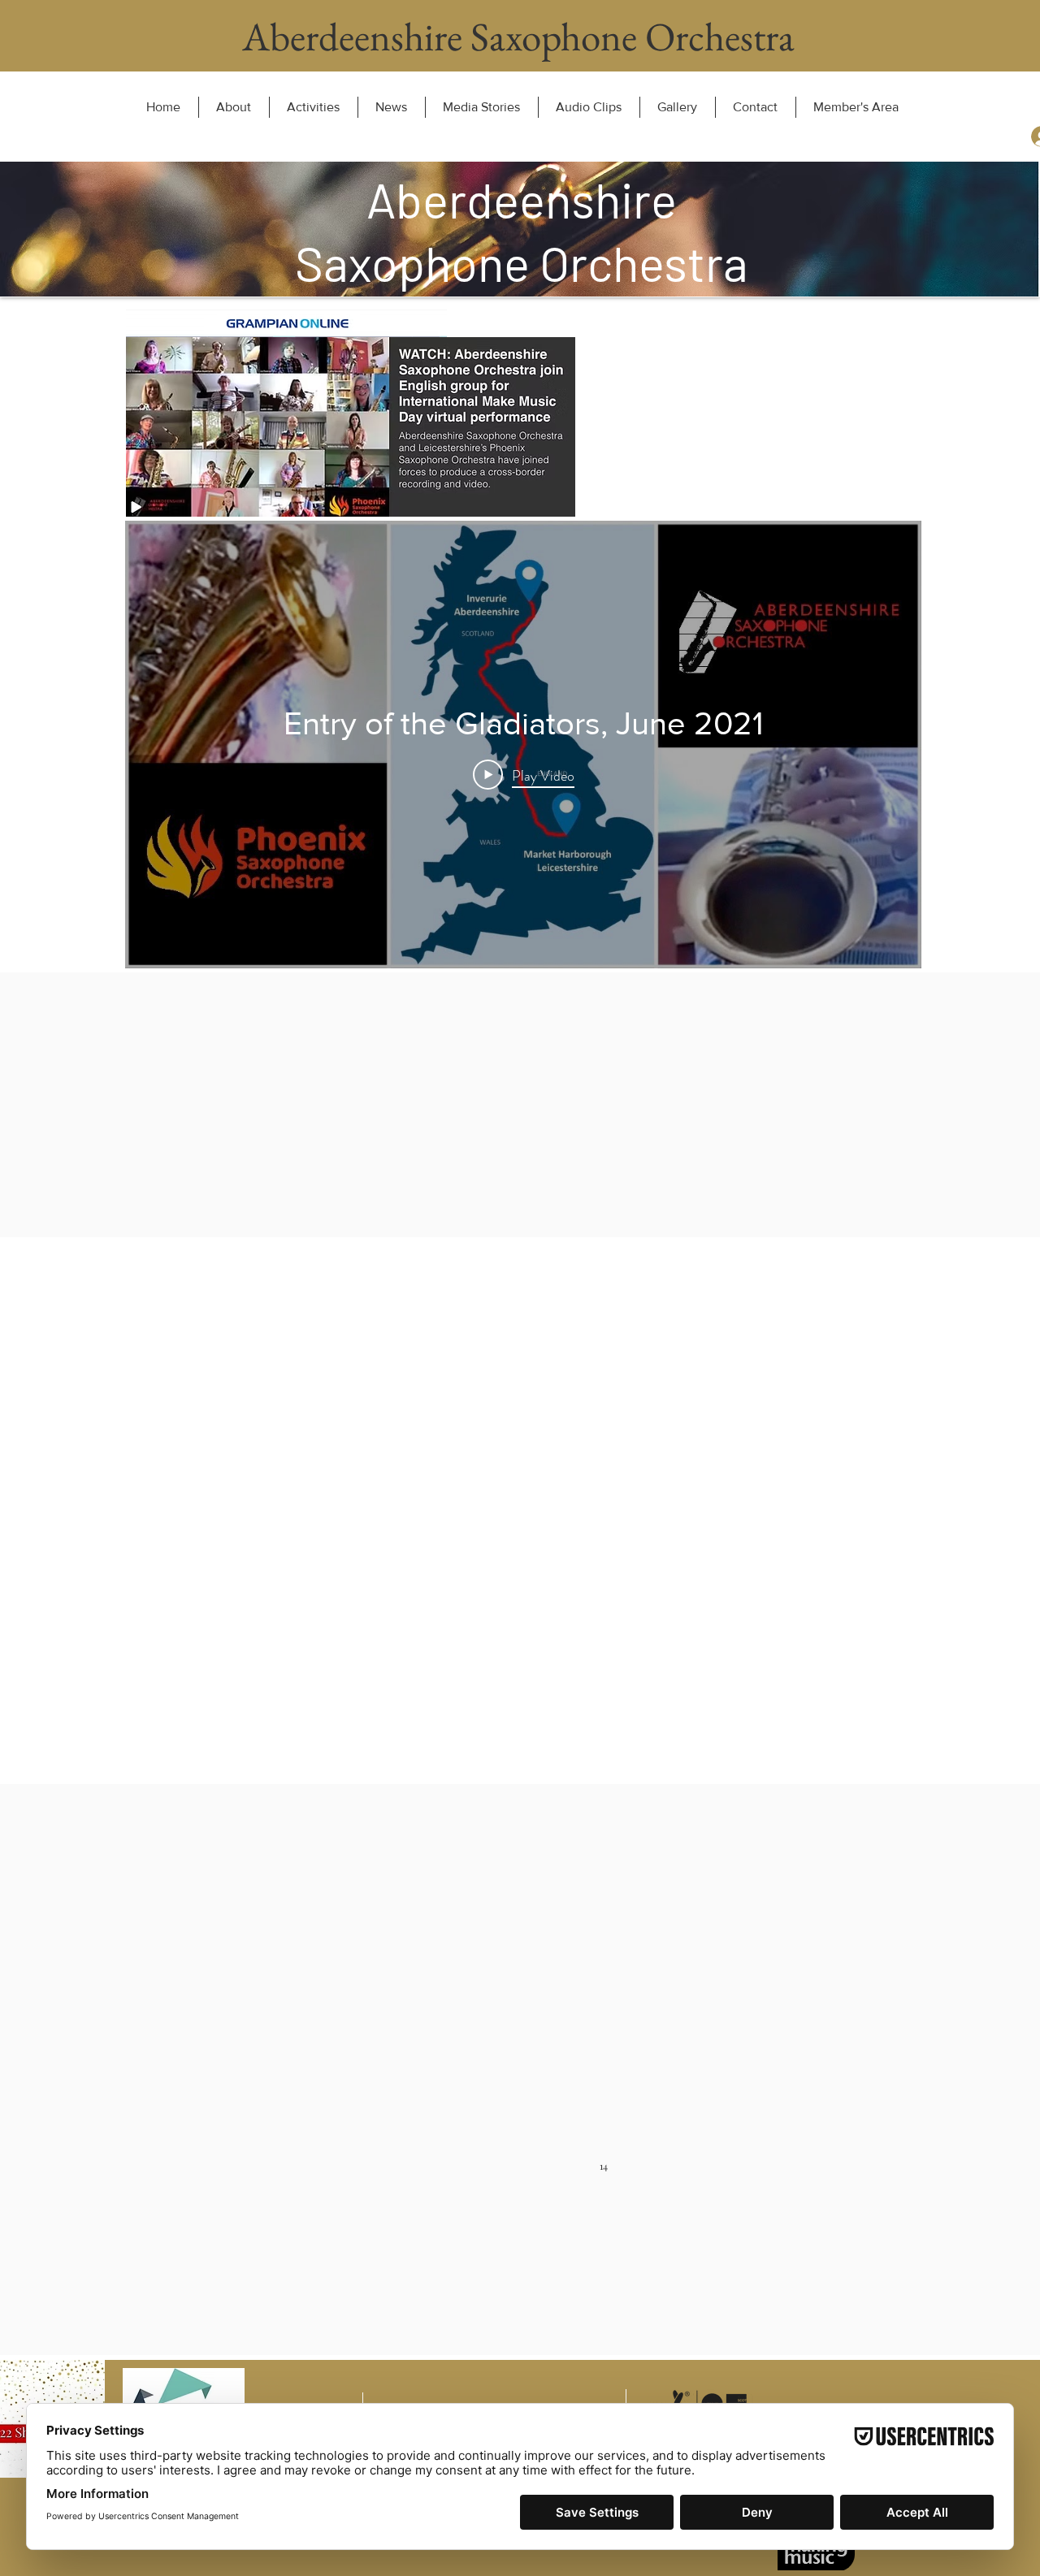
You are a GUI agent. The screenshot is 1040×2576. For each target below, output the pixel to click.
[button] (481, 107)
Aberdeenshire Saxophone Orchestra (518, 37)
